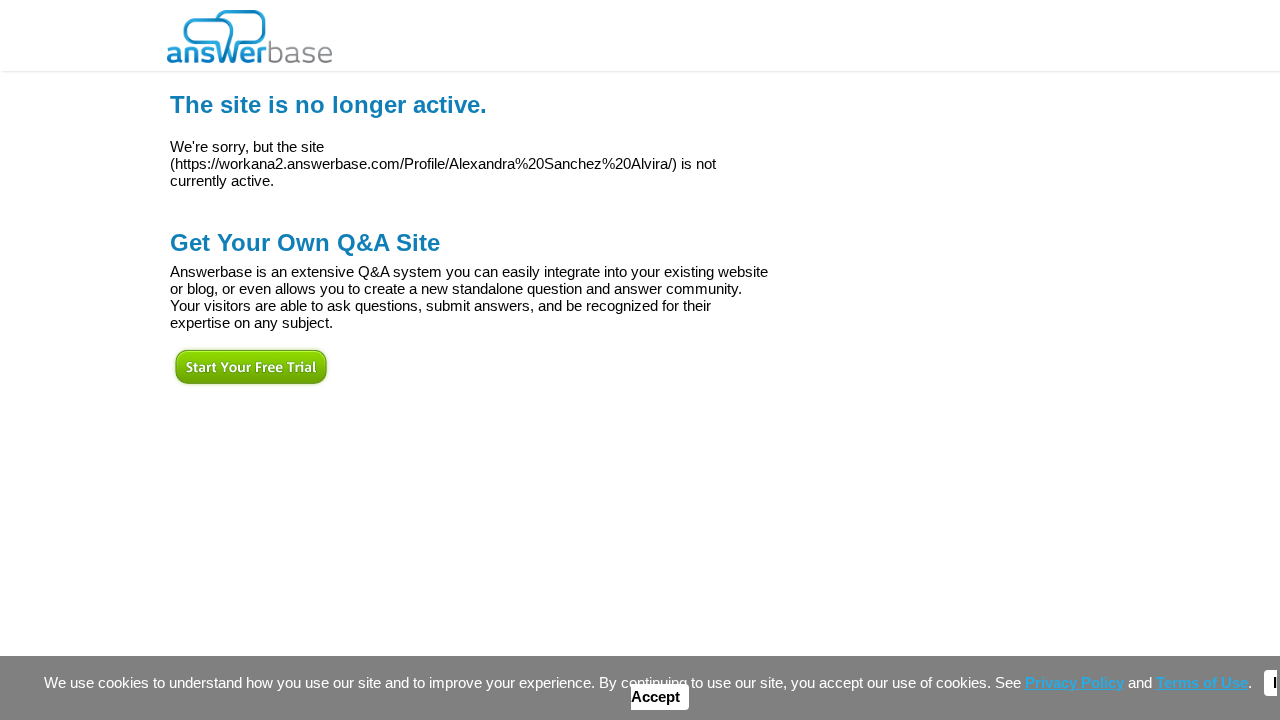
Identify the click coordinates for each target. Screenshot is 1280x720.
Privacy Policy (1074, 683)
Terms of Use (1202, 683)
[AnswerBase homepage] (249, 31)
